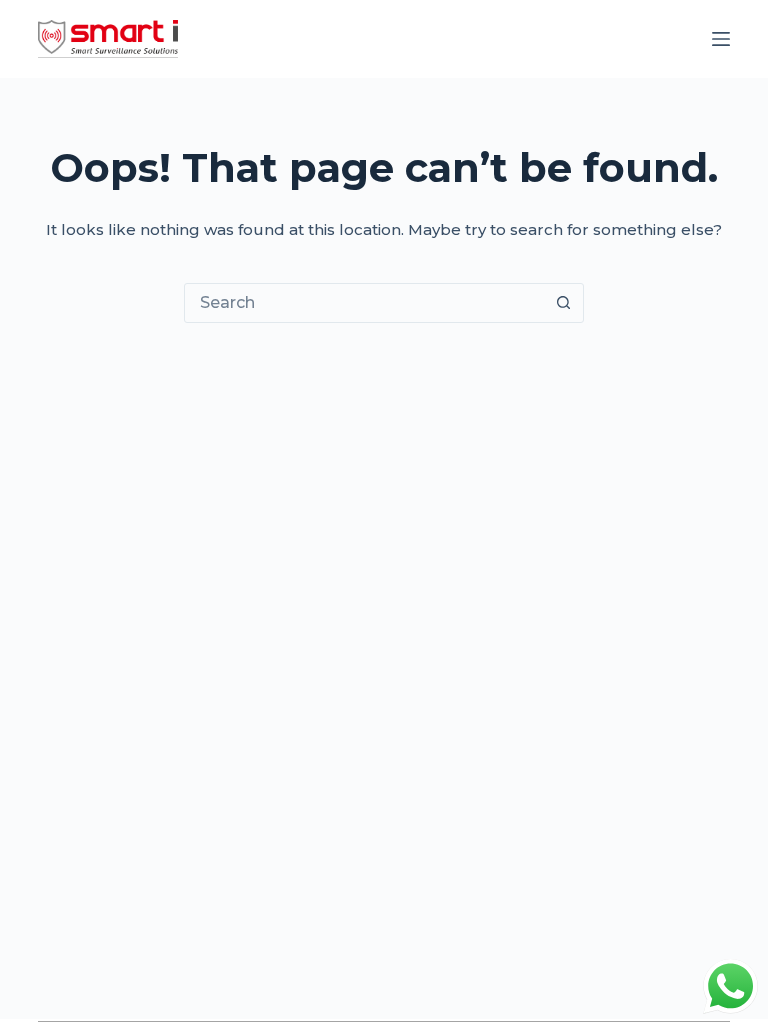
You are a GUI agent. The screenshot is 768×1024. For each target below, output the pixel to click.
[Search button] (563, 303)
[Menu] (721, 39)
